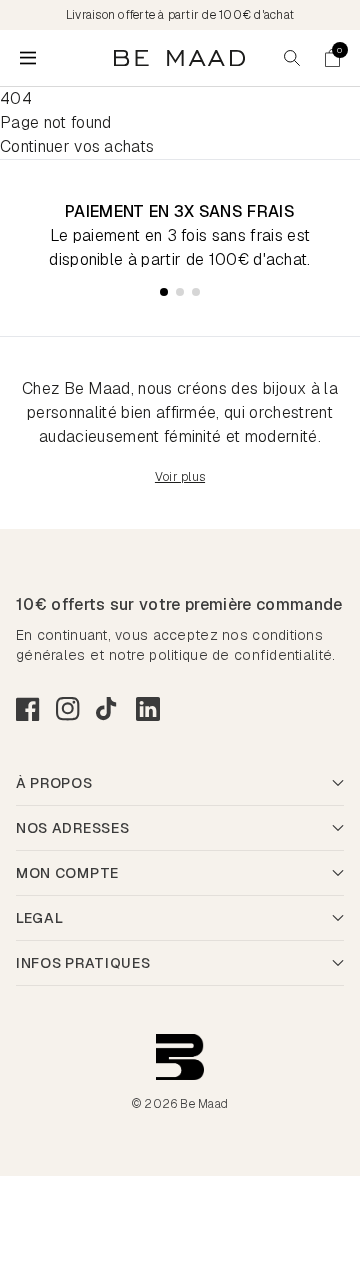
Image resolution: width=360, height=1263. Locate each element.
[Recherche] (292, 58)
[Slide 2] (180, 292)
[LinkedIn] (148, 709)
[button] (332, 58)
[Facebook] (28, 709)
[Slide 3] (196, 292)
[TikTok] (108, 709)
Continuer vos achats (77, 146)
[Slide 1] (164, 292)
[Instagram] (68, 709)
